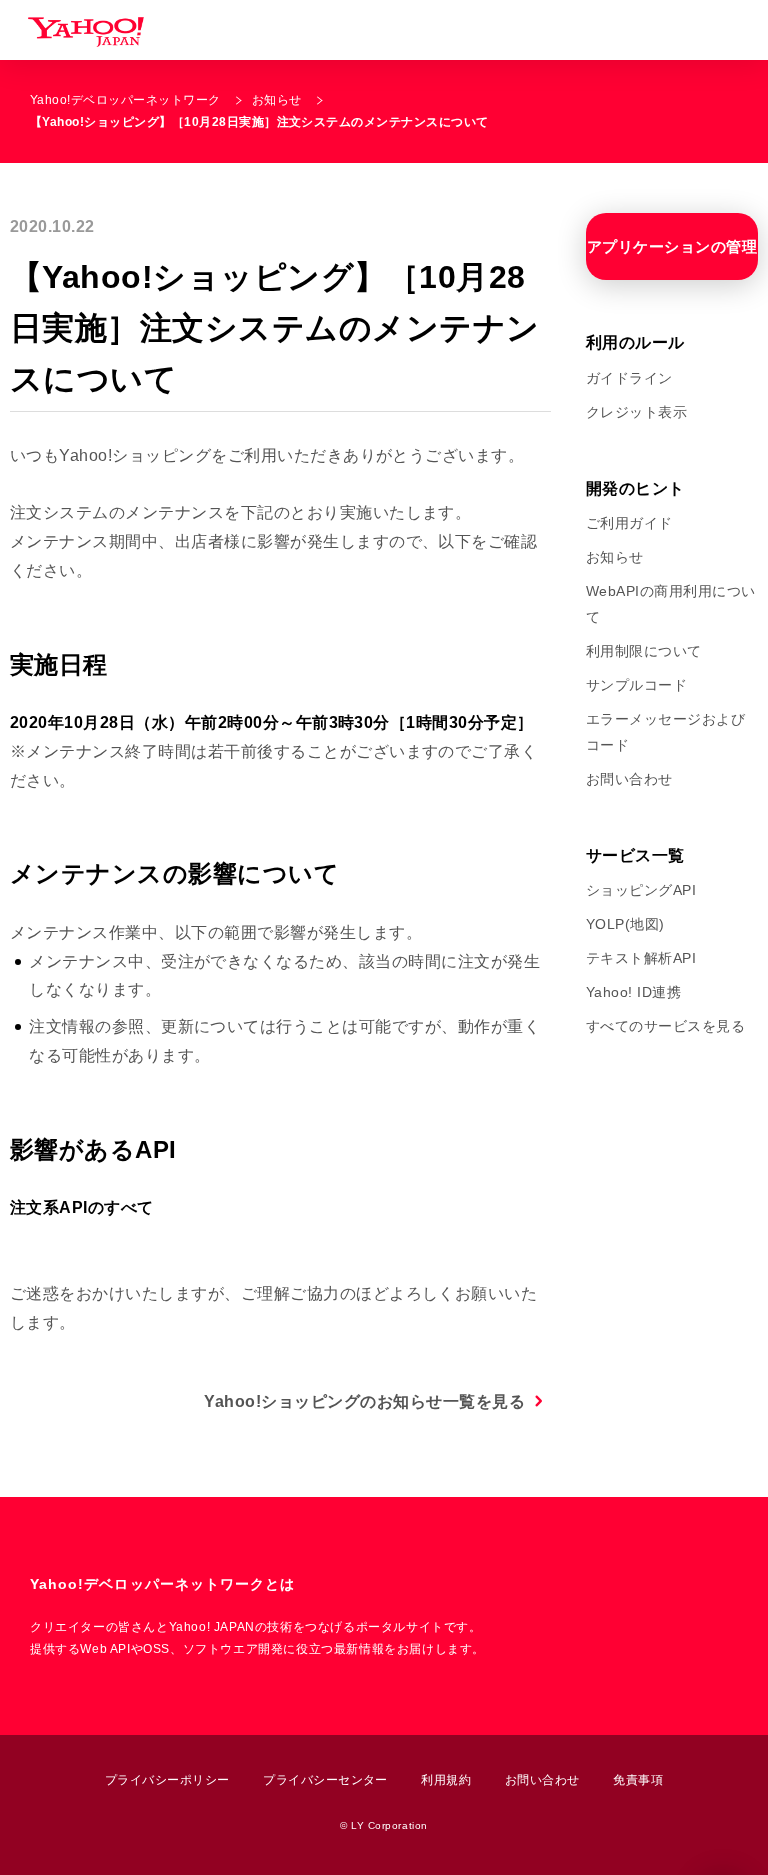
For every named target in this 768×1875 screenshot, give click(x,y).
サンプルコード (636, 685)
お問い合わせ (629, 779)
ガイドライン (629, 378)
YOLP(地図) (625, 924)
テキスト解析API (641, 958)
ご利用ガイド (629, 523)
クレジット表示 (636, 412)
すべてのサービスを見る (665, 1026)
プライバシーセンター (325, 1780)
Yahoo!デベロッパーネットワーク (125, 100)
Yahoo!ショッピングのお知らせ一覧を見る (364, 1401)
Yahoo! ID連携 (633, 992)
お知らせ (277, 100)
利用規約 (446, 1780)
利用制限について (644, 651)
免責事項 (638, 1780)
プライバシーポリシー (167, 1780)
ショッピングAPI (641, 890)
